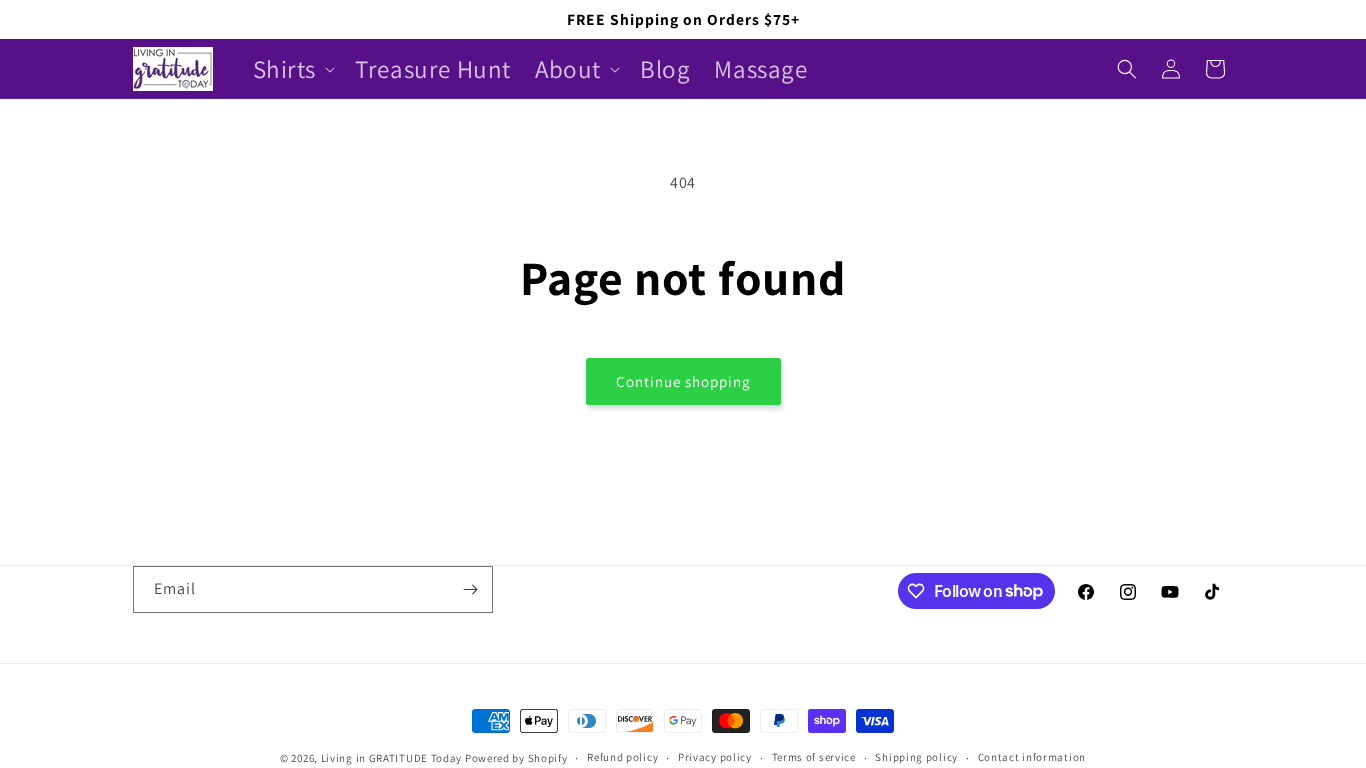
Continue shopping (683, 381)
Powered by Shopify (516, 758)
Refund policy (622, 757)
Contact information (1032, 757)
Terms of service (814, 757)
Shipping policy (916, 757)
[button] (292, 69)
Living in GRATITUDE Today (392, 758)
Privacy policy (715, 757)
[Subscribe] (470, 589)
